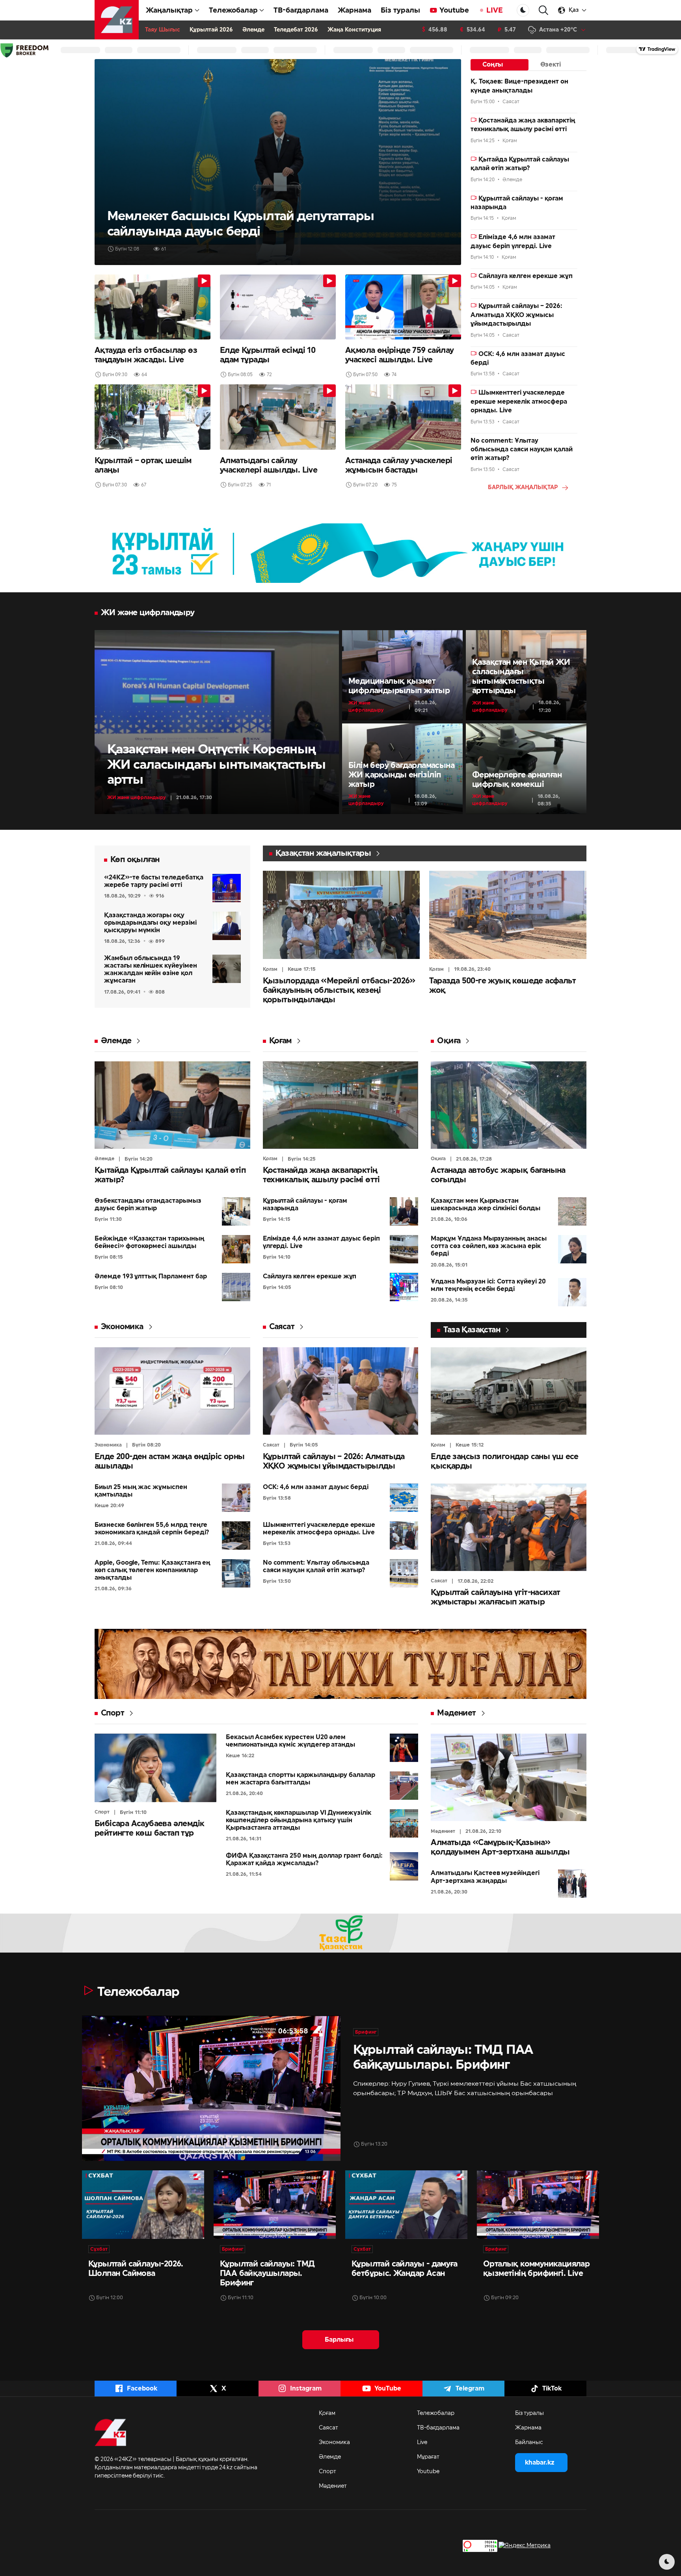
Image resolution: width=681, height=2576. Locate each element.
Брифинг (366, 2032)
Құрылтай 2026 (211, 30)
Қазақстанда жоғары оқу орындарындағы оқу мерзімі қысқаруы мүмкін (150, 923)
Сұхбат (99, 2249)
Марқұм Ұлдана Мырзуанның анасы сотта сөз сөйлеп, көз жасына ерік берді (489, 1246)
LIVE (495, 10)
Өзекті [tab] (551, 65)
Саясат (282, 1327)
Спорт (113, 1713)
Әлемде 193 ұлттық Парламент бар (151, 1276)
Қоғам (270, 969)
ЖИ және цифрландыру (137, 797)
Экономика (122, 1327)
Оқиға (449, 1041)
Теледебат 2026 (296, 30)
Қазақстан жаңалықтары (323, 853)
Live (422, 2442)
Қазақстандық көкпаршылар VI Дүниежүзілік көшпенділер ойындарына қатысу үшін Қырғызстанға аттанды (299, 1820)
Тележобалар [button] (233, 10)
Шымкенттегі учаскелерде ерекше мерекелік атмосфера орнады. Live (519, 402)
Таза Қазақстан (472, 1330)
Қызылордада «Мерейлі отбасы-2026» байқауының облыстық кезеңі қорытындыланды (339, 990)
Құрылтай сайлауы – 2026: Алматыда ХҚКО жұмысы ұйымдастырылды (516, 315)
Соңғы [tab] (493, 65)
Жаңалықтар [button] (169, 10)
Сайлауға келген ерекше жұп (525, 276)
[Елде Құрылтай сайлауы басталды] (278, 162)
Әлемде (253, 30)
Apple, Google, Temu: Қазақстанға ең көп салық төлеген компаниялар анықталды (153, 1570)
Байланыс (529, 2442)
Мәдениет (456, 1713)
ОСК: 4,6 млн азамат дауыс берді (316, 1487)
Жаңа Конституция (354, 30)
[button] (543, 10)
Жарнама (354, 10)
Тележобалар (436, 2413)
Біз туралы (400, 10)
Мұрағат (428, 2457)
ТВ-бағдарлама (301, 10)
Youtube (454, 10)
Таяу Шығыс (163, 30)
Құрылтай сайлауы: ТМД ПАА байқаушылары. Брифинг (267, 2274)
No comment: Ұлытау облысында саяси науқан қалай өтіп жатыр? (522, 450)
